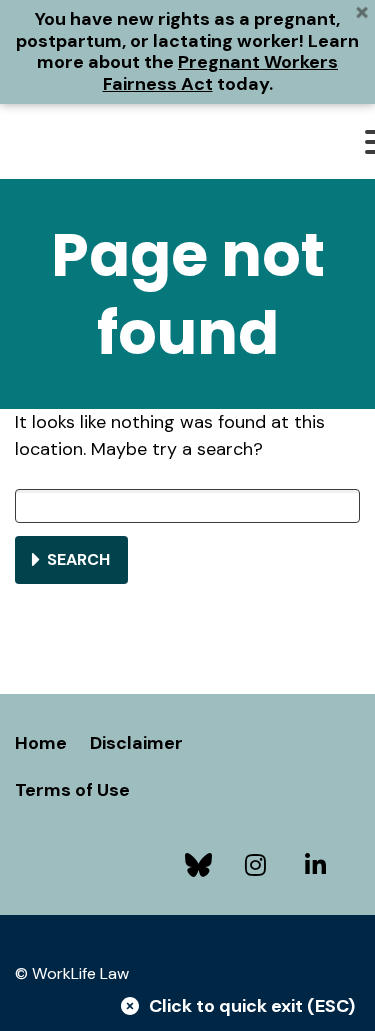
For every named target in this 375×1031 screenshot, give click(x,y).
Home (41, 743)
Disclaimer (136, 743)
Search (78, 559)
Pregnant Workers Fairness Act (221, 73)
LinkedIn (320, 865)
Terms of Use (72, 790)
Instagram (260, 865)
